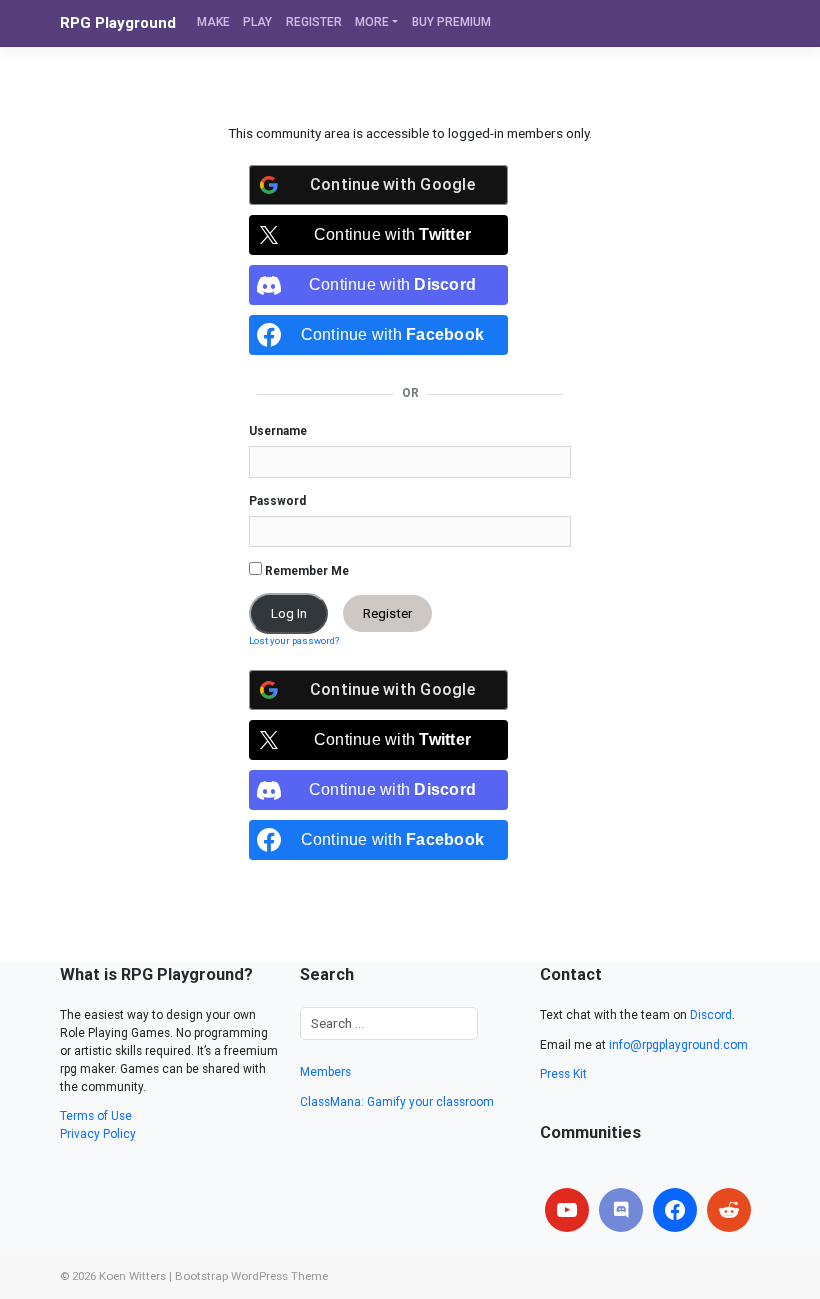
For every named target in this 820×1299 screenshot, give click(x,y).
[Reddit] (729, 1210)
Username (278, 431)
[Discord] (621, 1210)
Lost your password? (294, 640)
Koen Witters (132, 1276)
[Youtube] (567, 1210)
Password (277, 501)
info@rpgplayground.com (678, 1045)
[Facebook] (675, 1210)
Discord (711, 1015)
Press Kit (563, 1074)
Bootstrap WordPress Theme (251, 1276)
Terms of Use (96, 1116)
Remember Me (305, 571)
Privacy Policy (98, 1134)
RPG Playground (118, 23)
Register (387, 613)
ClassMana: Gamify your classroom (397, 1102)
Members (325, 1072)
